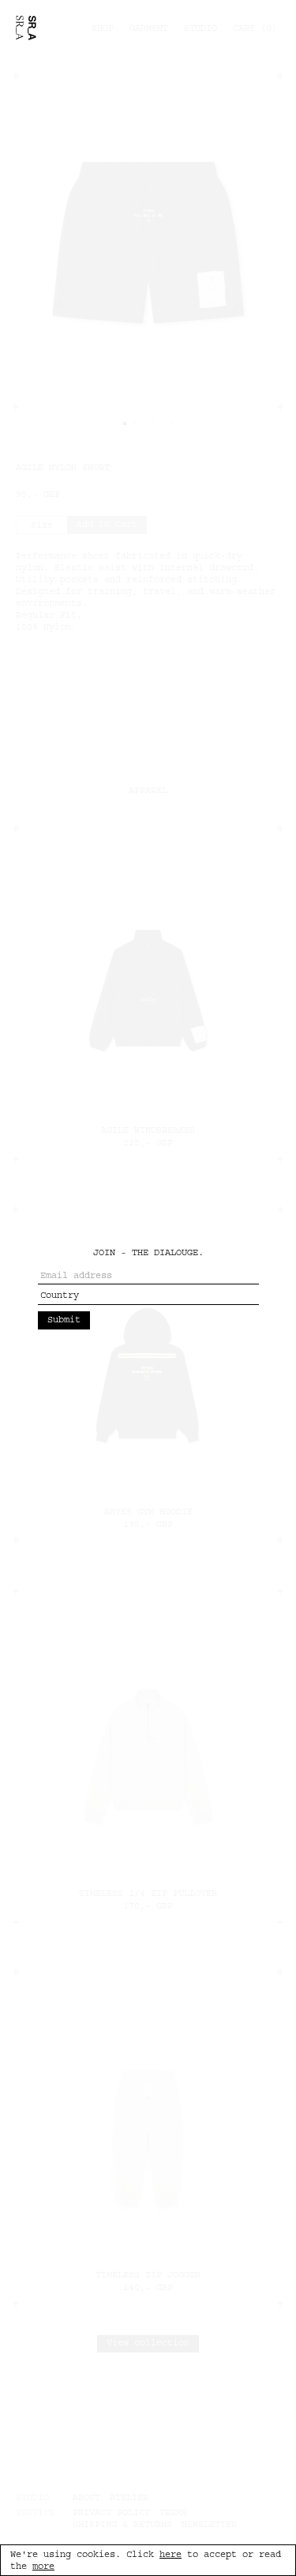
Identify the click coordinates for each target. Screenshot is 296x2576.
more (43, 2566)
